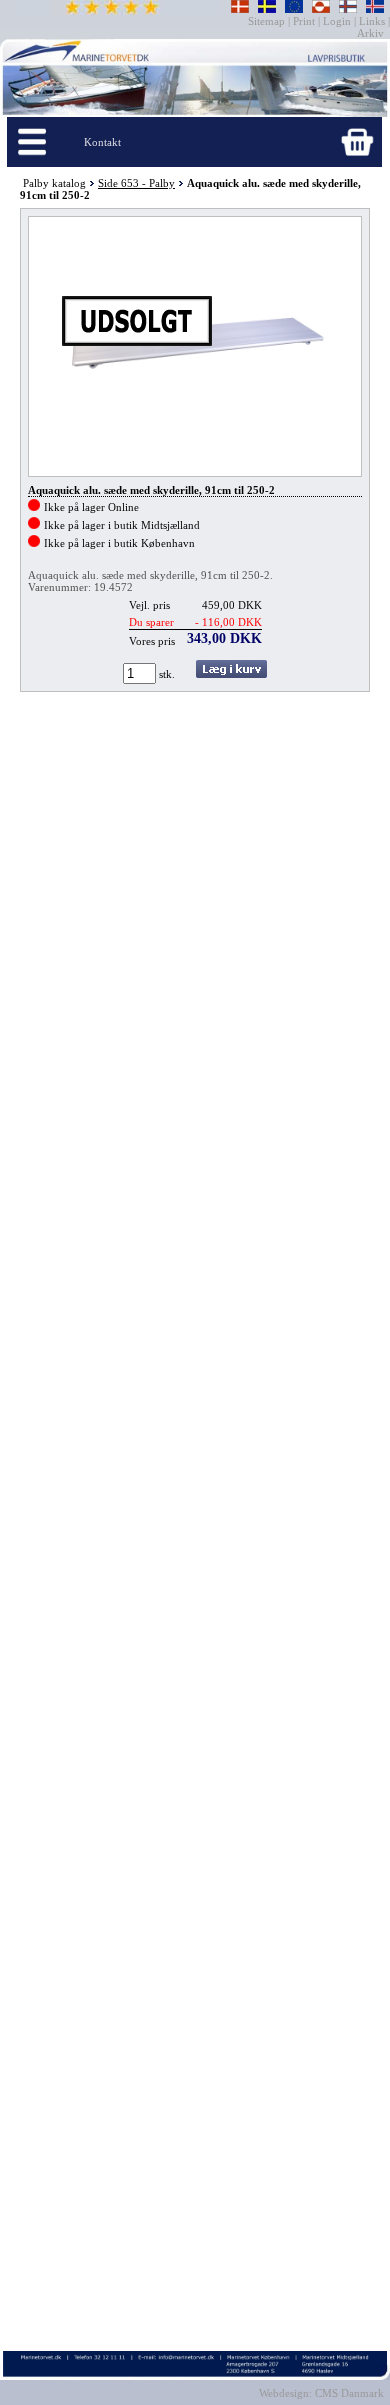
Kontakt (102, 142)
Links (372, 21)
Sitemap (268, 21)
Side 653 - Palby (136, 183)
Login (337, 21)
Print (304, 21)
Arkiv (372, 33)
